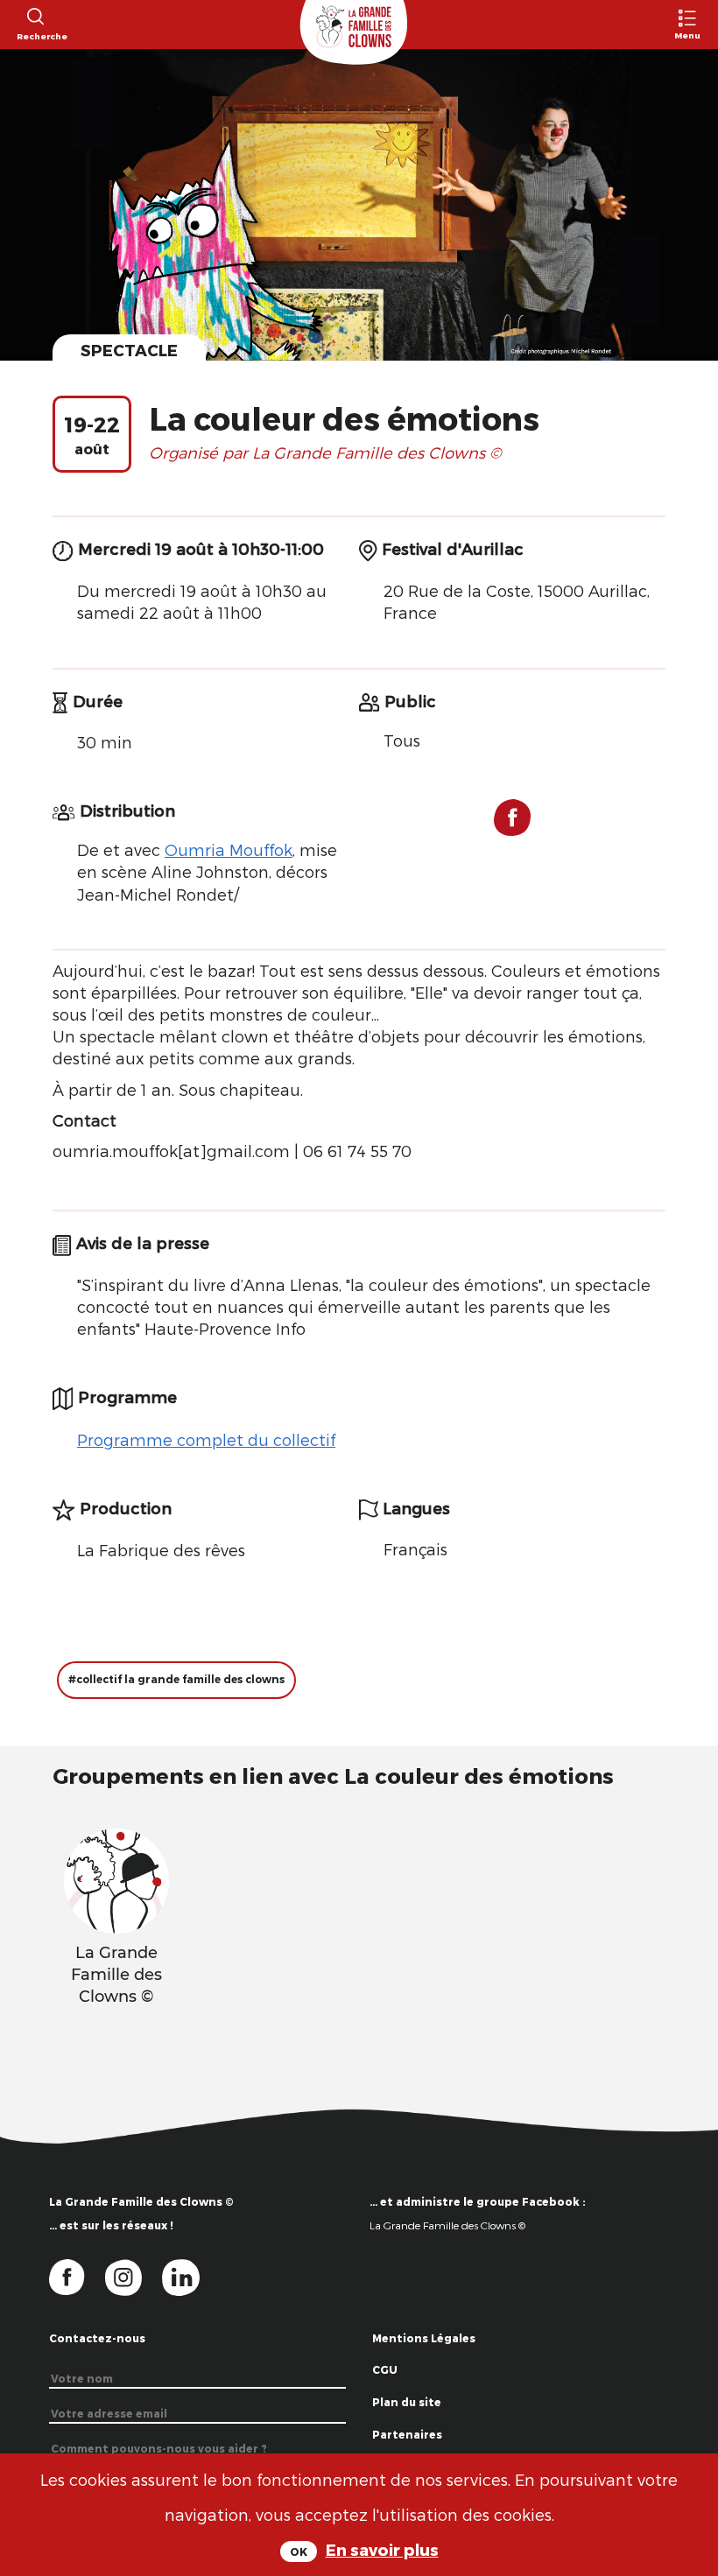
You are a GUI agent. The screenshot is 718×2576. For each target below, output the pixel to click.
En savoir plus (382, 2549)
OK (299, 2551)
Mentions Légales (424, 2338)
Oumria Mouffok (229, 849)
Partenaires (407, 2434)
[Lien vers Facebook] (512, 824)
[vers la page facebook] (77, 2276)
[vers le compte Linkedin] (190, 2276)
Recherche (35, 36)
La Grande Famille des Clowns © (447, 2225)
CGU (385, 2369)
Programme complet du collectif (206, 1439)
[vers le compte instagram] (134, 2276)
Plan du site (407, 2402)
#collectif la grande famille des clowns (176, 1679)
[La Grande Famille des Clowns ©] (116, 1878)
